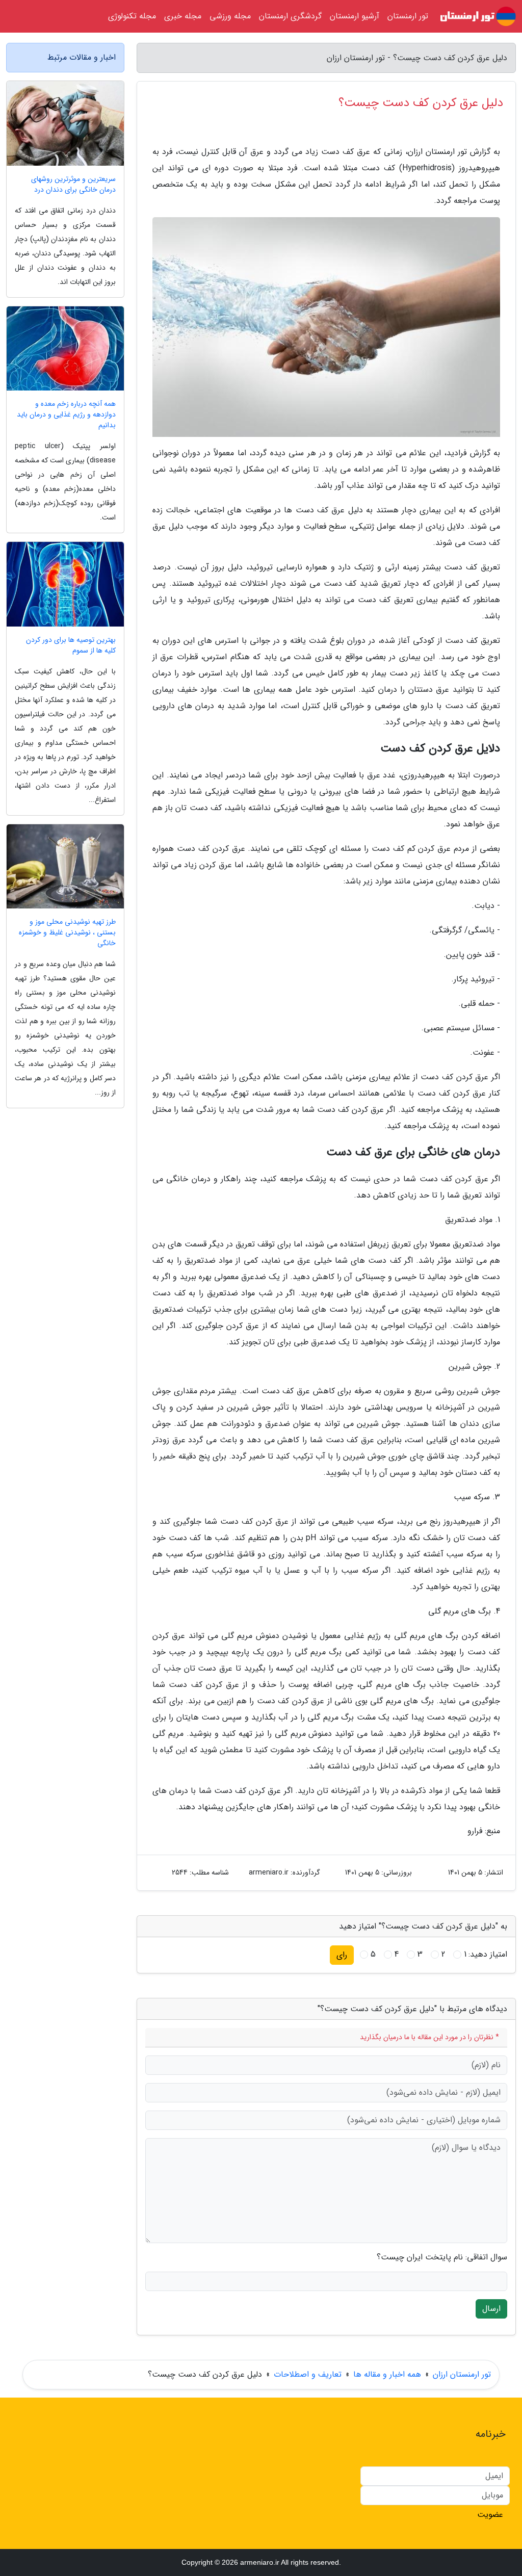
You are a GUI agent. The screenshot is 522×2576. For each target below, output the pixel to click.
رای (342, 1955)
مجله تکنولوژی (132, 16)
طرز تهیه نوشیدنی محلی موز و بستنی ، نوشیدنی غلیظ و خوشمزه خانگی (67, 933)
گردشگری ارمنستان (290, 16)
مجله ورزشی (230, 16)
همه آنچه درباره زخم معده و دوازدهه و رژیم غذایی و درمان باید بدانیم (66, 415)
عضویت (490, 2515)
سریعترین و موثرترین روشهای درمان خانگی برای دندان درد (73, 185)
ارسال (491, 2309)
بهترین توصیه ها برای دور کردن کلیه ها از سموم (71, 645)
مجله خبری (183, 16)
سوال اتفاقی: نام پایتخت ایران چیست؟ (442, 2257)
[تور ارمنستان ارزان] (478, 16)
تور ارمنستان (408, 16)
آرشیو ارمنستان (355, 16)
